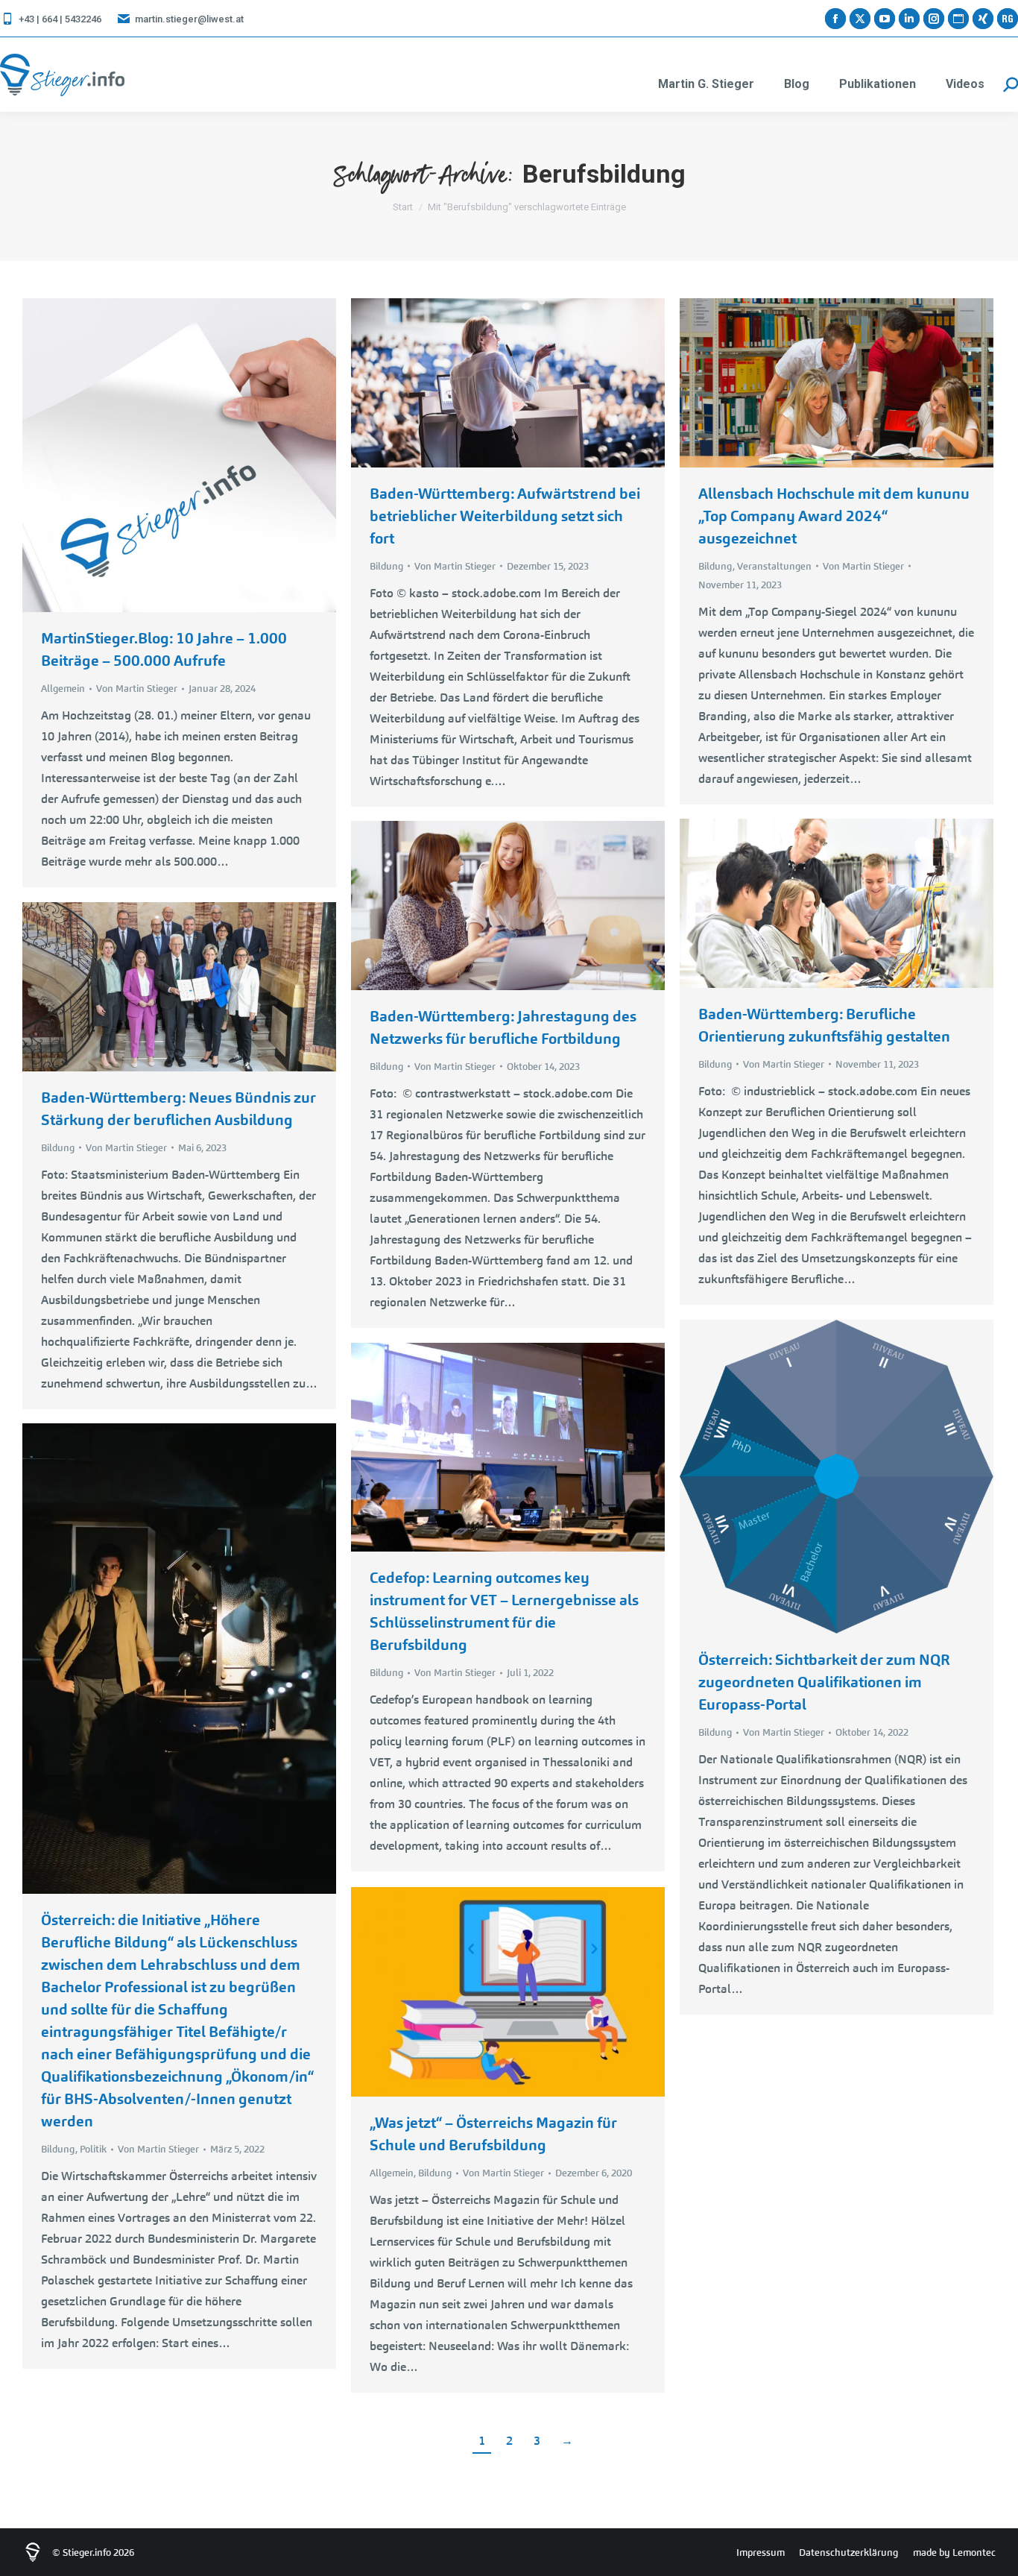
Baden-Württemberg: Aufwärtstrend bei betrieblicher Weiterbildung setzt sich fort (505, 516)
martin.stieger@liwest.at (189, 19)
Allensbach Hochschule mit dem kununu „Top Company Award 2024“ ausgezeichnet (834, 516)
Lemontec (974, 2553)
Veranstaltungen (774, 566)
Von (137, 689)
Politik (93, 2149)
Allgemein (63, 689)
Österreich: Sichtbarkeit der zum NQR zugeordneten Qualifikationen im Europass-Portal (824, 1682)
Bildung (386, 566)
